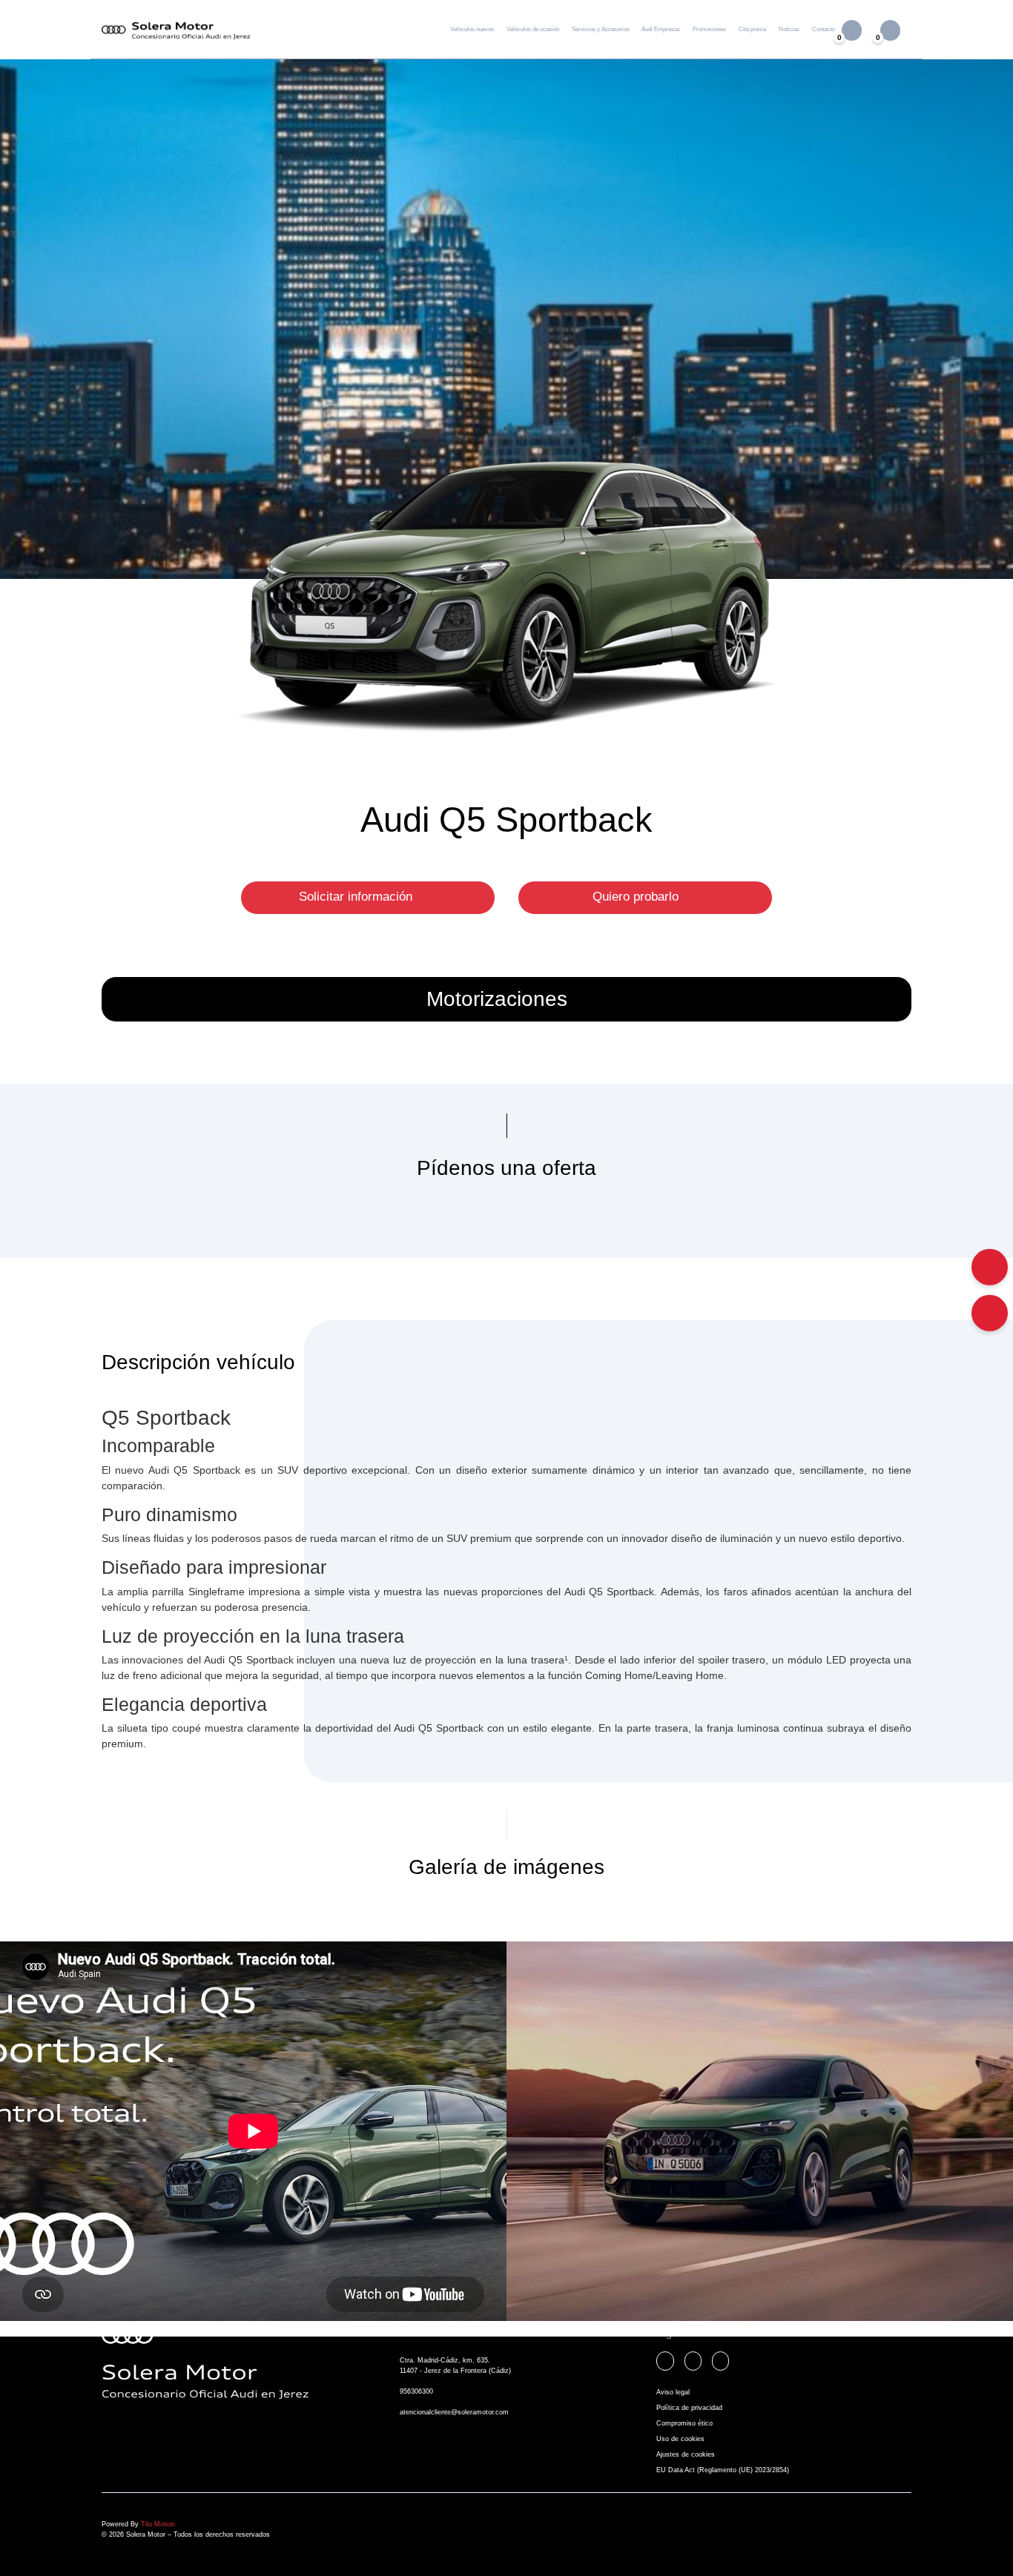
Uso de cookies (680, 2439)
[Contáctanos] (990, 1312)
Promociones (709, 29)
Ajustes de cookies (686, 2454)
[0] (890, 30)
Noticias (789, 29)
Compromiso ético (684, 2423)
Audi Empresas (661, 29)
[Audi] (760, 2131)
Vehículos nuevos (472, 29)
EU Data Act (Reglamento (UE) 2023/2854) (723, 2470)
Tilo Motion (158, 2524)
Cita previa (752, 29)
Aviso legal (673, 2392)
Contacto (823, 29)
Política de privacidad (689, 2408)
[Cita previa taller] (990, 1267)
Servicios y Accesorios (601, 29)
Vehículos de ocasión (533, 29)
